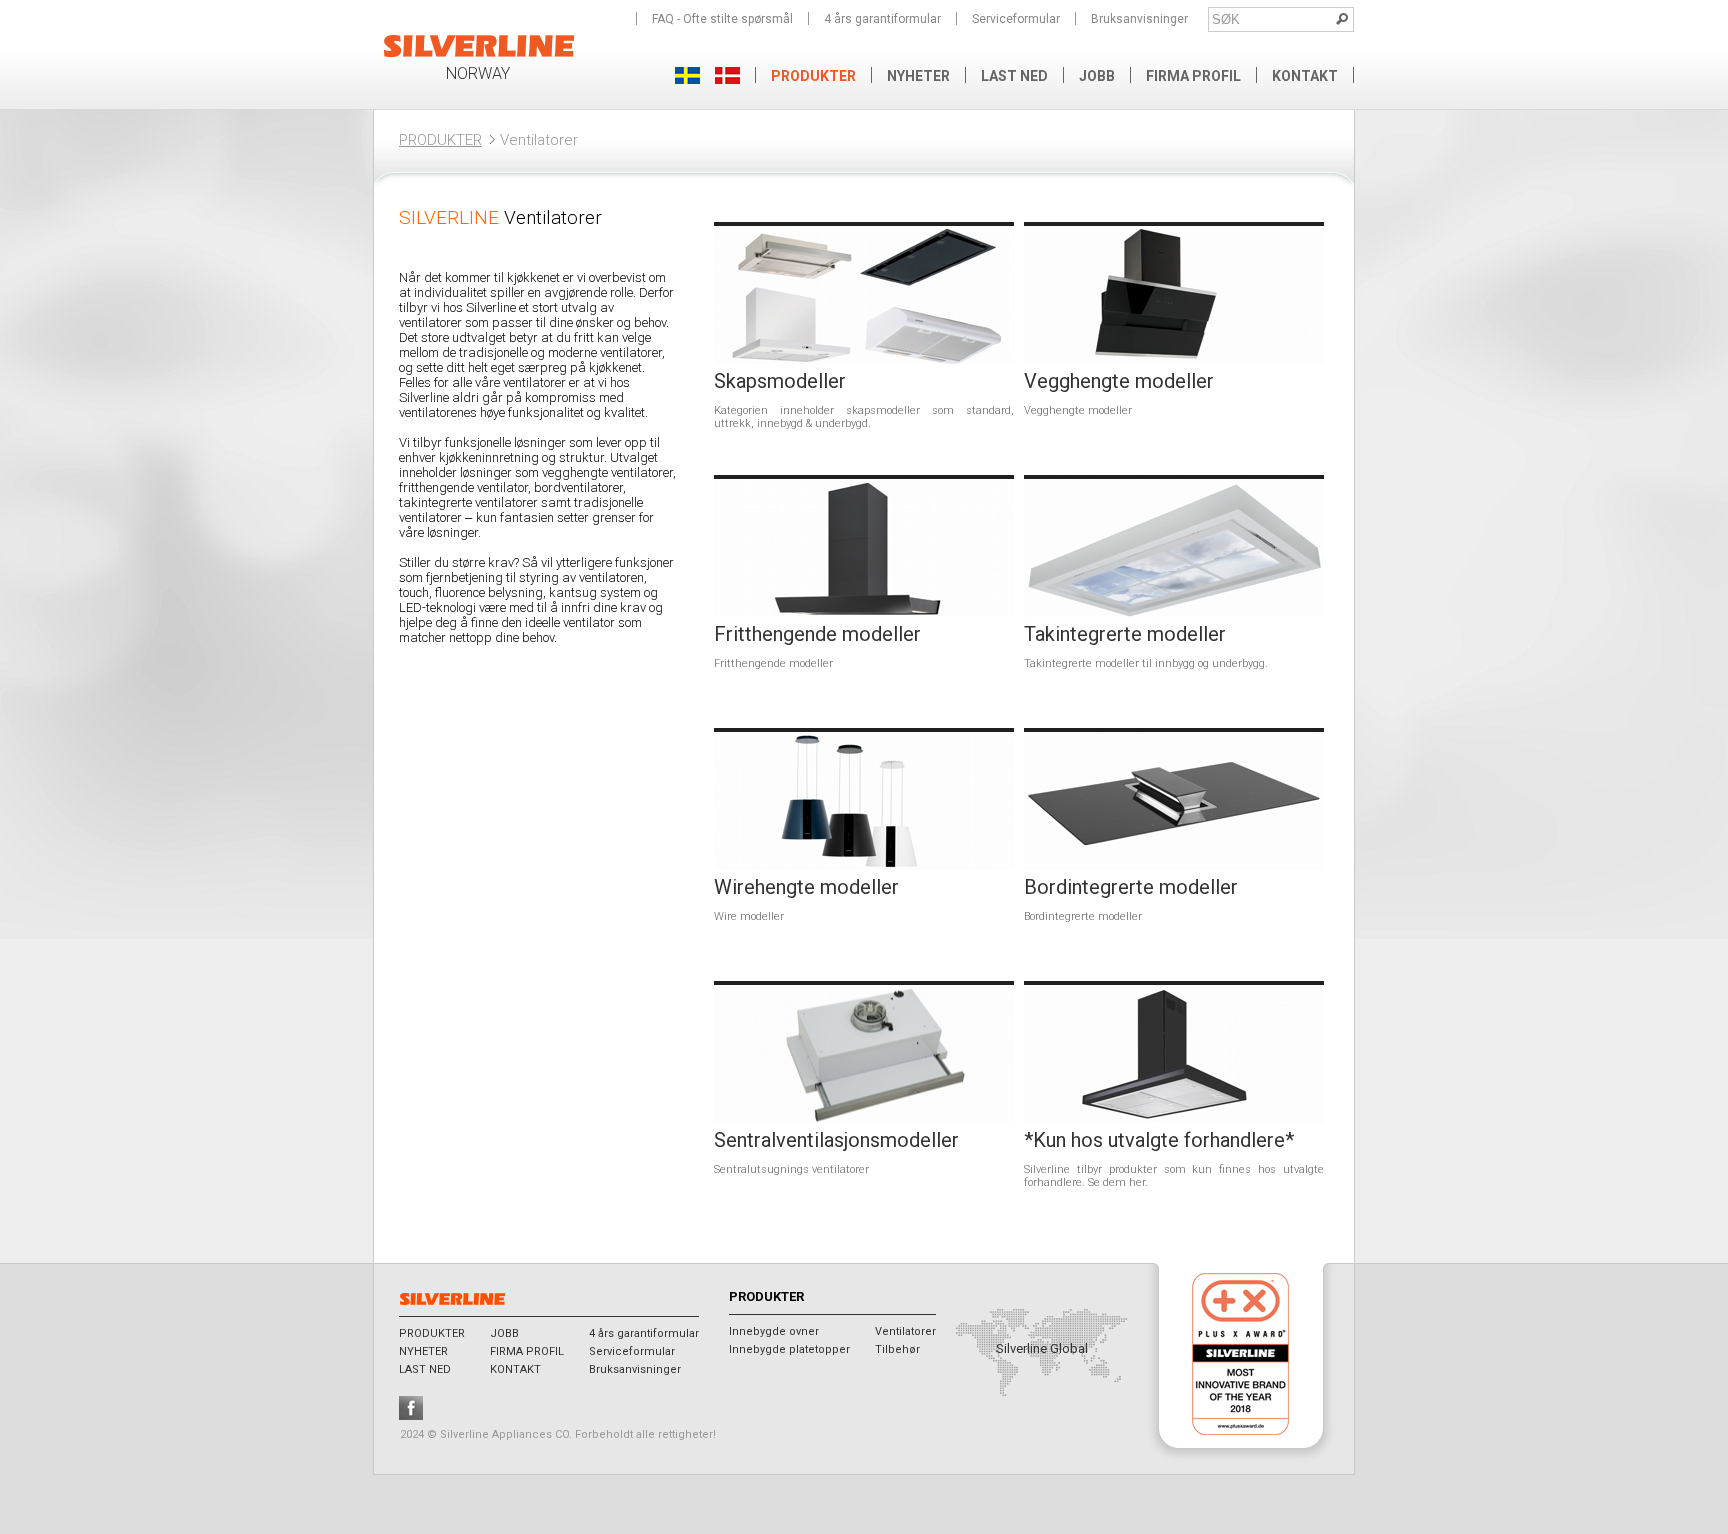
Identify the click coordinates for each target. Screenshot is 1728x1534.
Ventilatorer (905, 1331)
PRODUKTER (440, 140)
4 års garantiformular (882, 19)
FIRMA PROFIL (1193, 76)
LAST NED (1014, 76)
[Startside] (479, 55)
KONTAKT (1305, 76)
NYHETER (918, 76)
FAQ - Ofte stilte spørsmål (722, 19)
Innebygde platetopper (789, 1349)
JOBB (1097, 76)
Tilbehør (897, 1349)
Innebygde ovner (774, 1331)
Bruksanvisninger (1139, 19)
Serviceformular (1016, 19)
